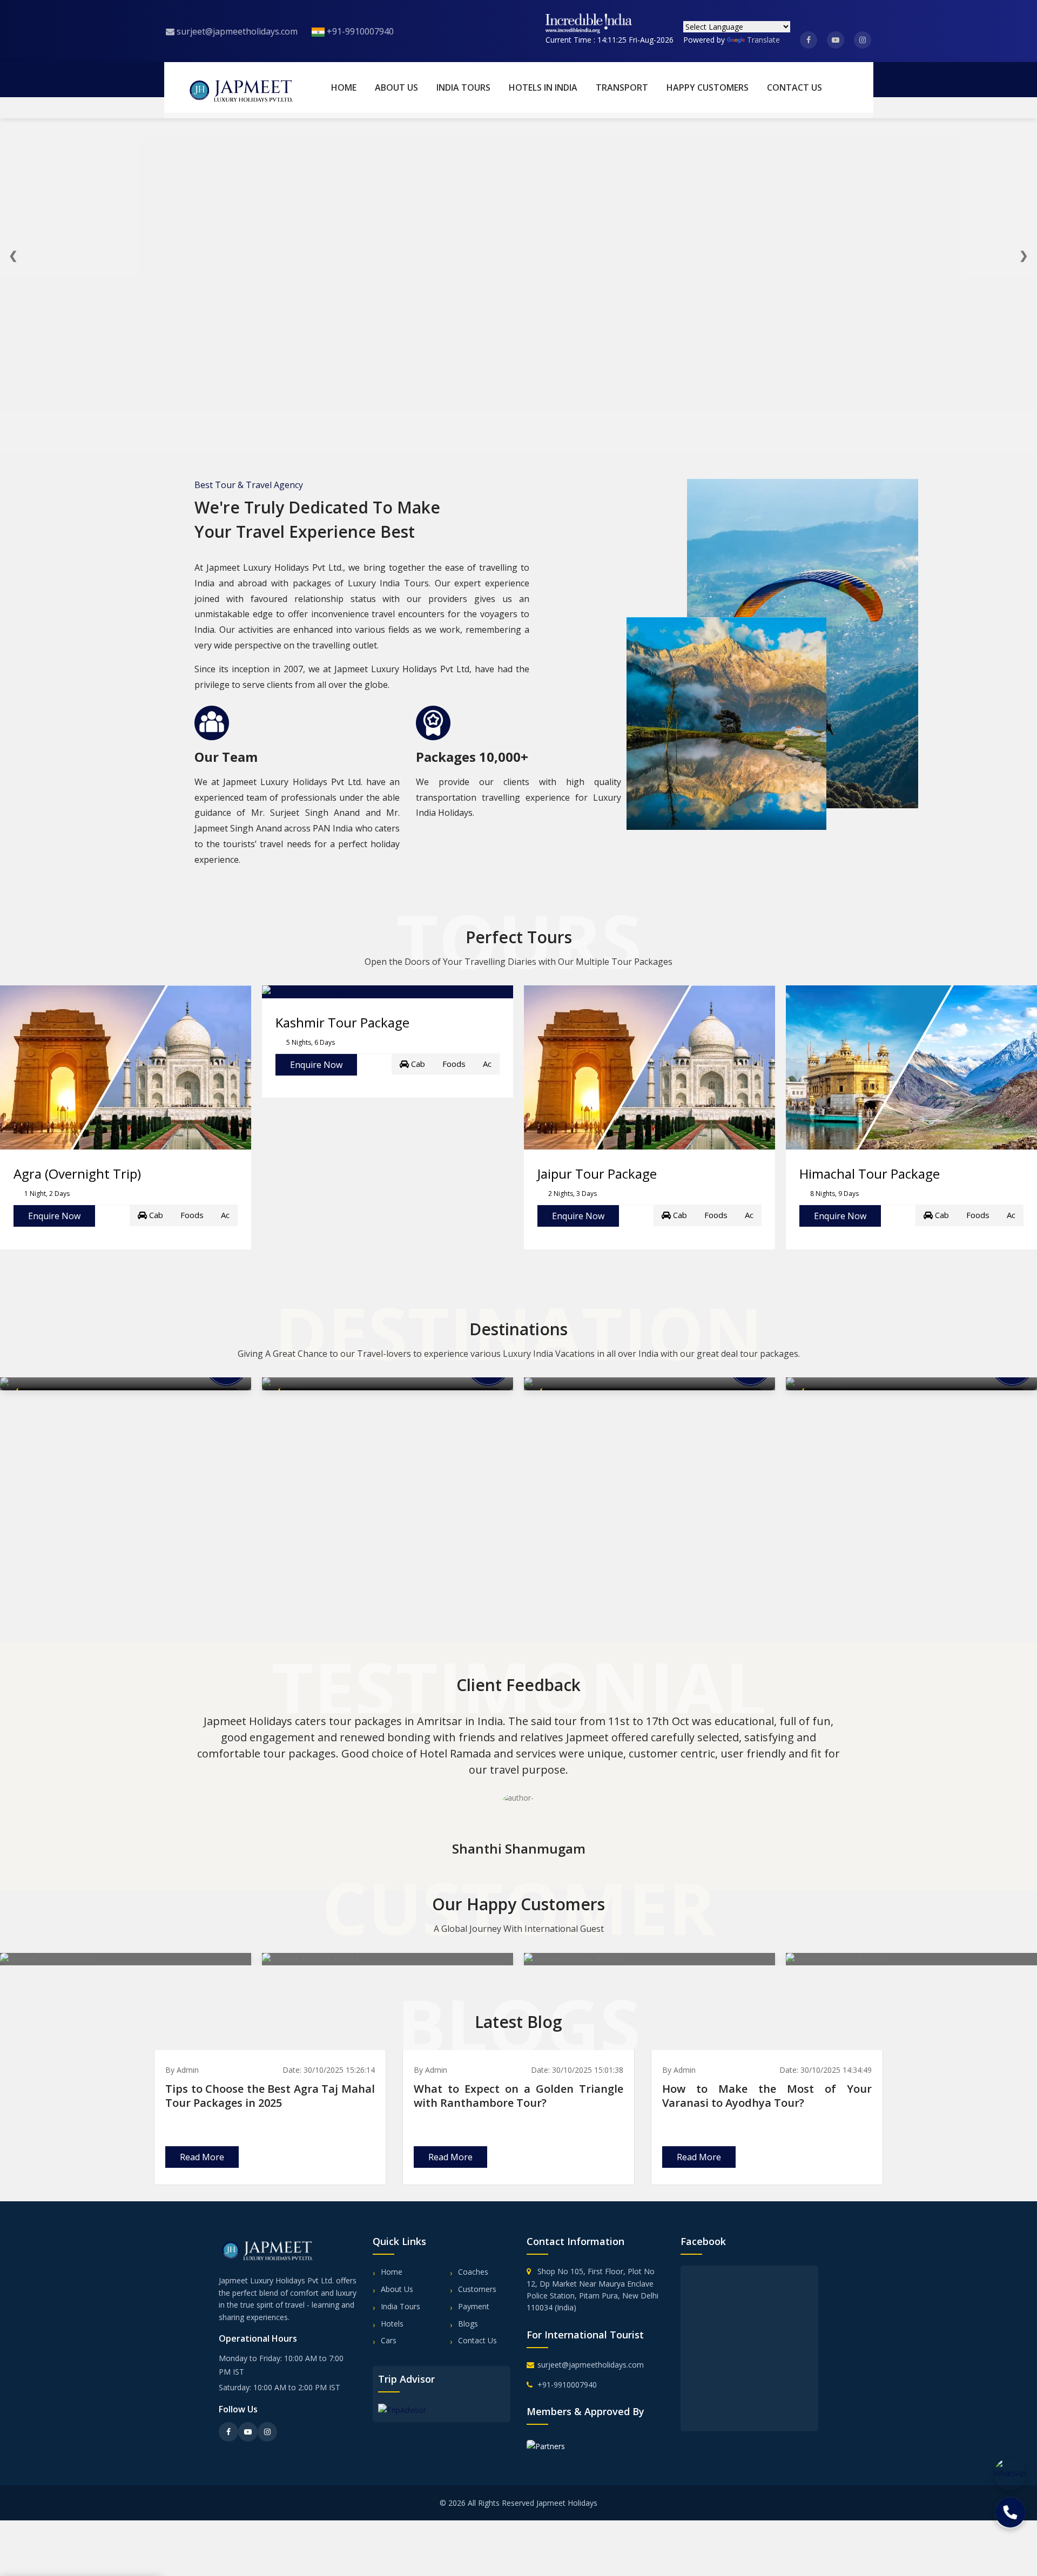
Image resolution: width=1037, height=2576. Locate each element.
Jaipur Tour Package (597, 1174)
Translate (763, 40)
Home (344, 87)
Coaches (473, 2272)
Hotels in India (543, 87)
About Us (396, 87)
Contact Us (794, 87)
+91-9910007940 (359, 31)
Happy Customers (708, 87)
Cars (389, 2340)
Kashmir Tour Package (342, 1022)
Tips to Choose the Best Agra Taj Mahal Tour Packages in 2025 (270, 2096)
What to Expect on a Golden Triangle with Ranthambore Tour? (518, 2096)
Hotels (392, 2324)
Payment (474, 2306)
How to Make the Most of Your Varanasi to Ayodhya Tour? (767, 2096)
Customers (477, 2289)
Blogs (468, 2324)
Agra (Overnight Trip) (77, 1174)
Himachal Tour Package (870, 1174)
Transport (622, 87)
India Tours (463, 87)
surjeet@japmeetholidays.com (236, 31)
